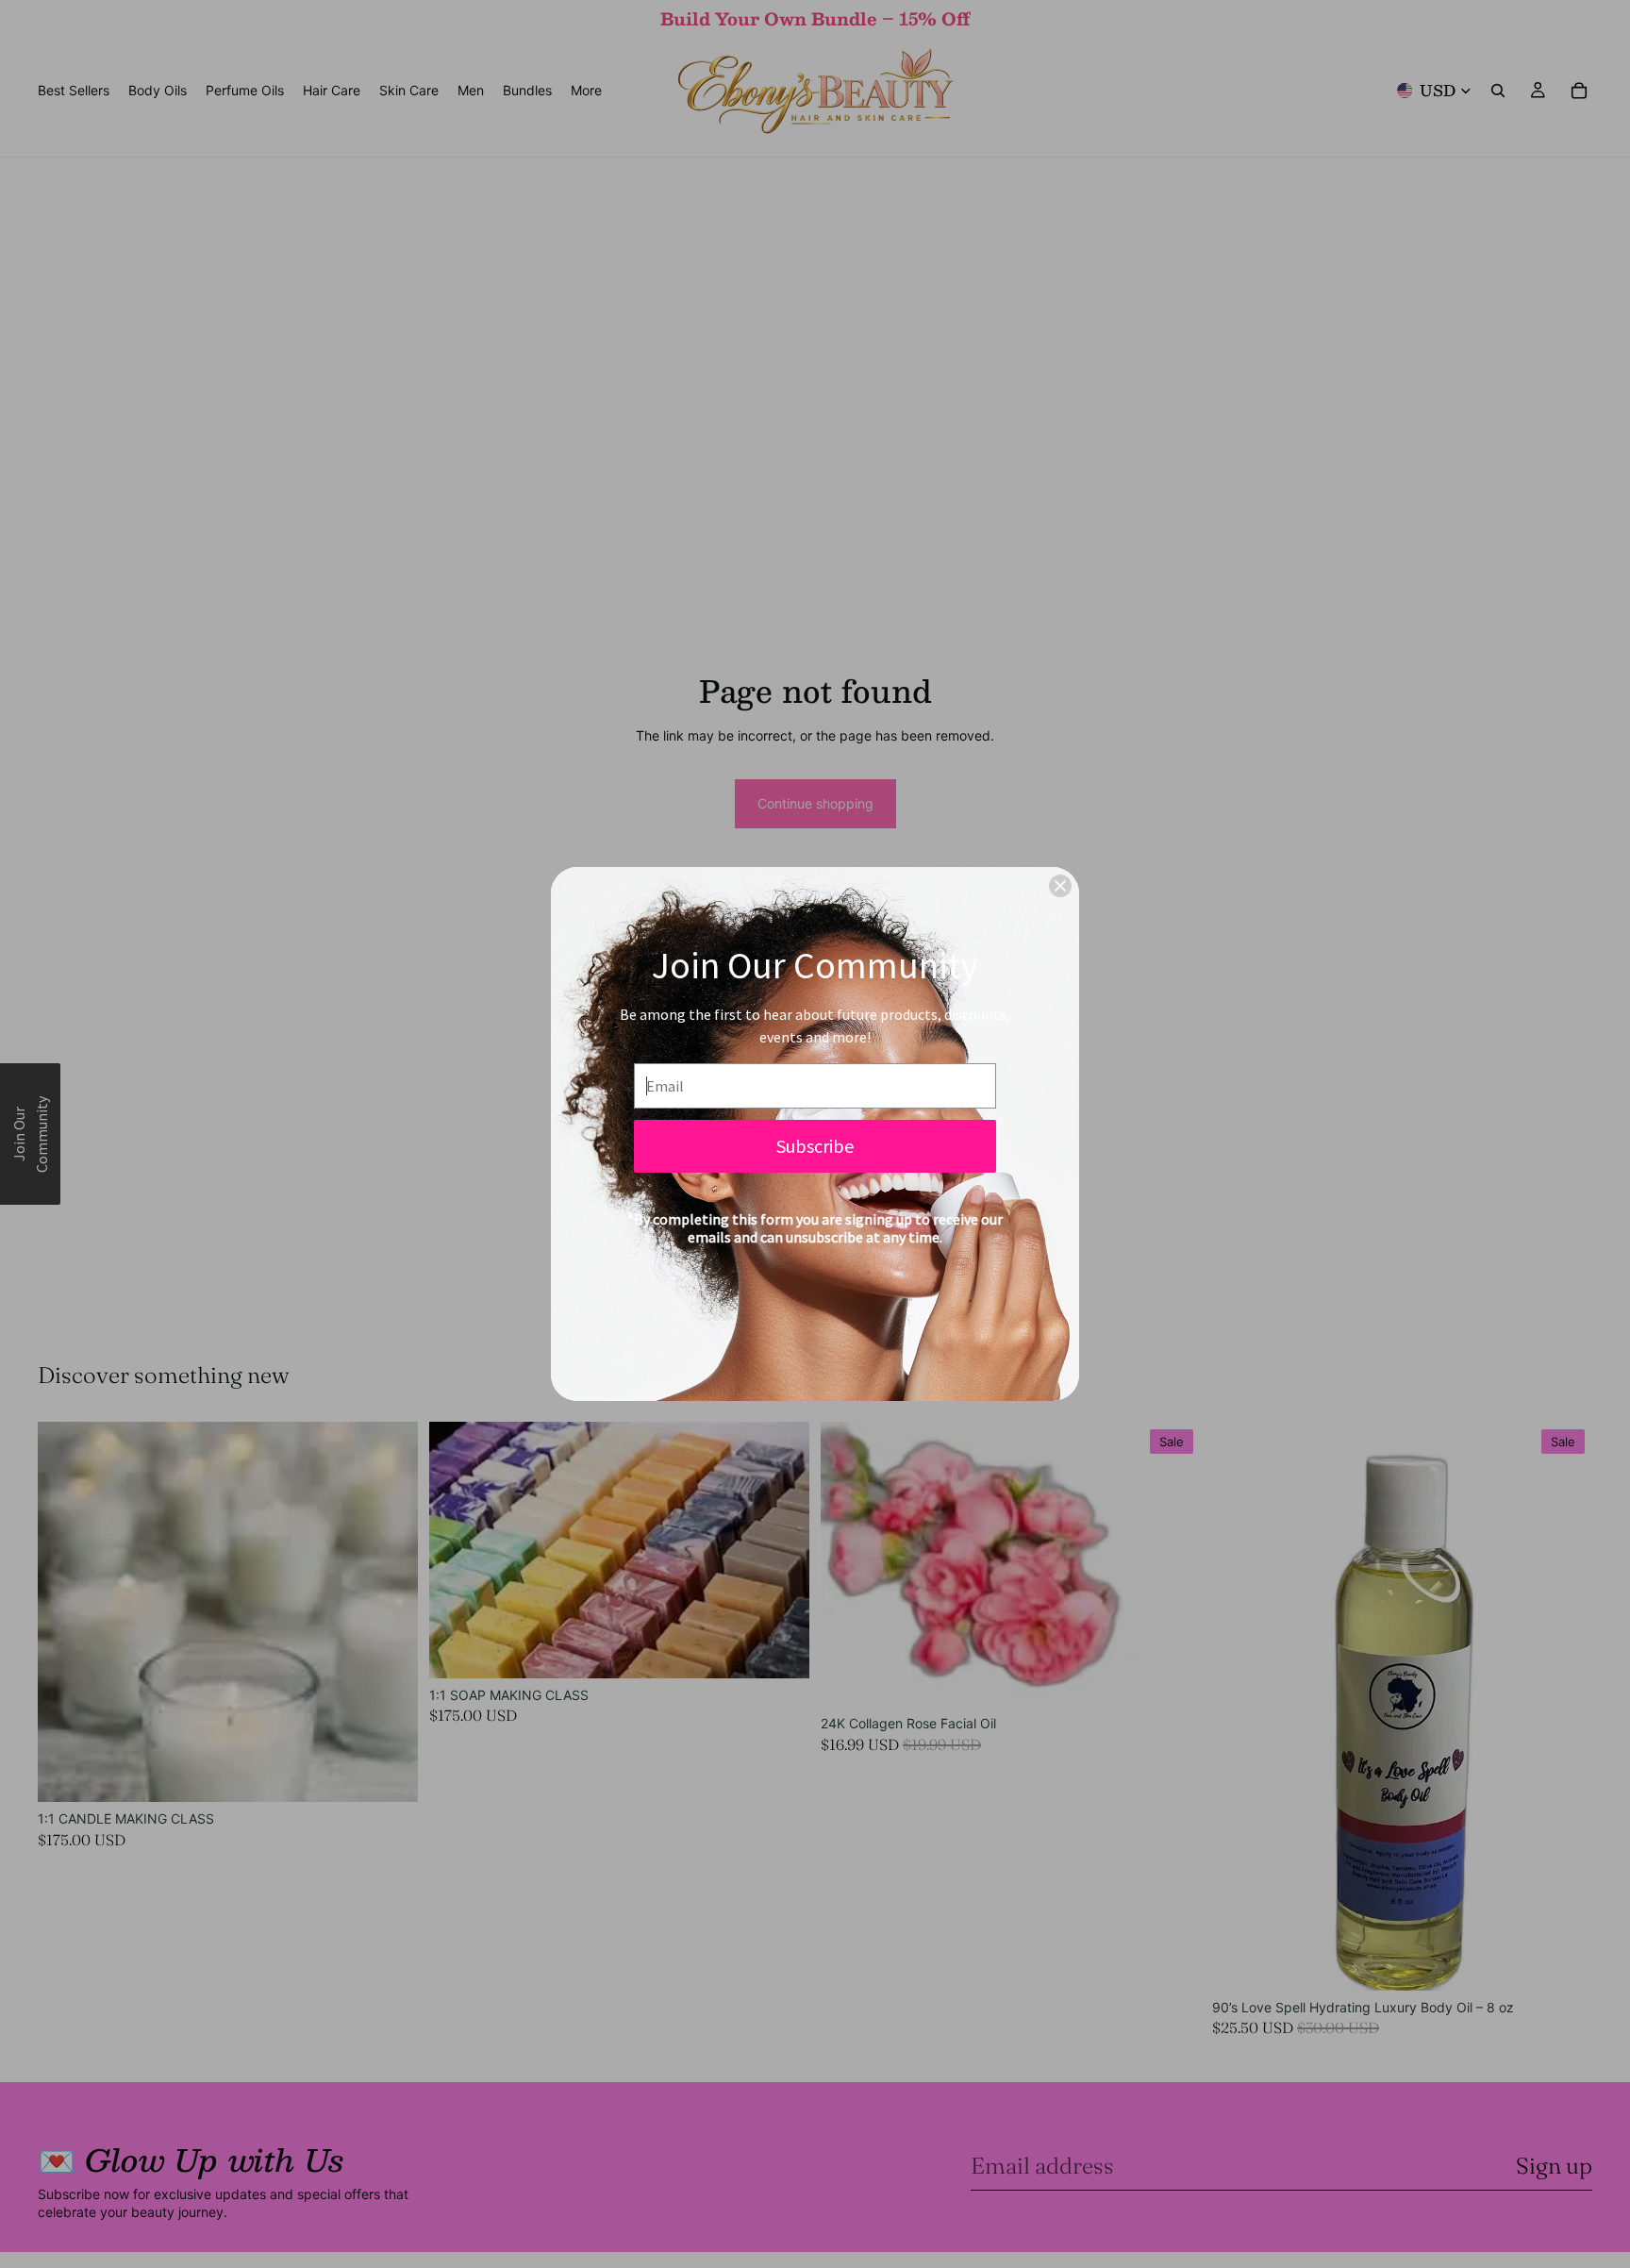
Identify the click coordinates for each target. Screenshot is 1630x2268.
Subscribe (815, 1146)
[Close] (1060, 886)
